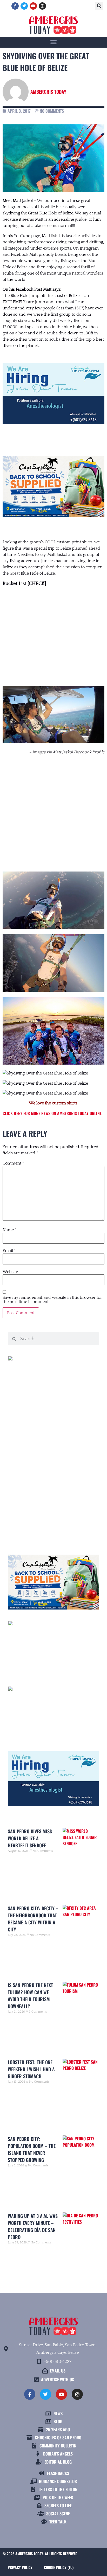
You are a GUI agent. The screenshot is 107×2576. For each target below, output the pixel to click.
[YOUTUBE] (33, 6)
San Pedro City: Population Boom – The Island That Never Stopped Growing (32, 2149)
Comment (13, 1163)
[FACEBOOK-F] (15, 6)
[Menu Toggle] (53, 42)
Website (10, 1272)
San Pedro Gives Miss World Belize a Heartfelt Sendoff (30, 1838)
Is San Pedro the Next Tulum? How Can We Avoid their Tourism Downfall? (30, 1996)
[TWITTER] (24, 6)
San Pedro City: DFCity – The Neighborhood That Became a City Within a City (33, 1919)
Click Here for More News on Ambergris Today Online (52, 1113)
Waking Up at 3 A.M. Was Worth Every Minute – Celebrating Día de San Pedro (33, 2226)
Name (10, 1230)
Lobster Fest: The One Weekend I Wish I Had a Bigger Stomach (31, 2069)
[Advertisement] (53, 808)
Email (9, 1251)
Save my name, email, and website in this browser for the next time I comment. (52, 1300)
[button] (99, 6)
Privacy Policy (20, 2567)
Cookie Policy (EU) (59, 2567)
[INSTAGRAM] (42, 6)
